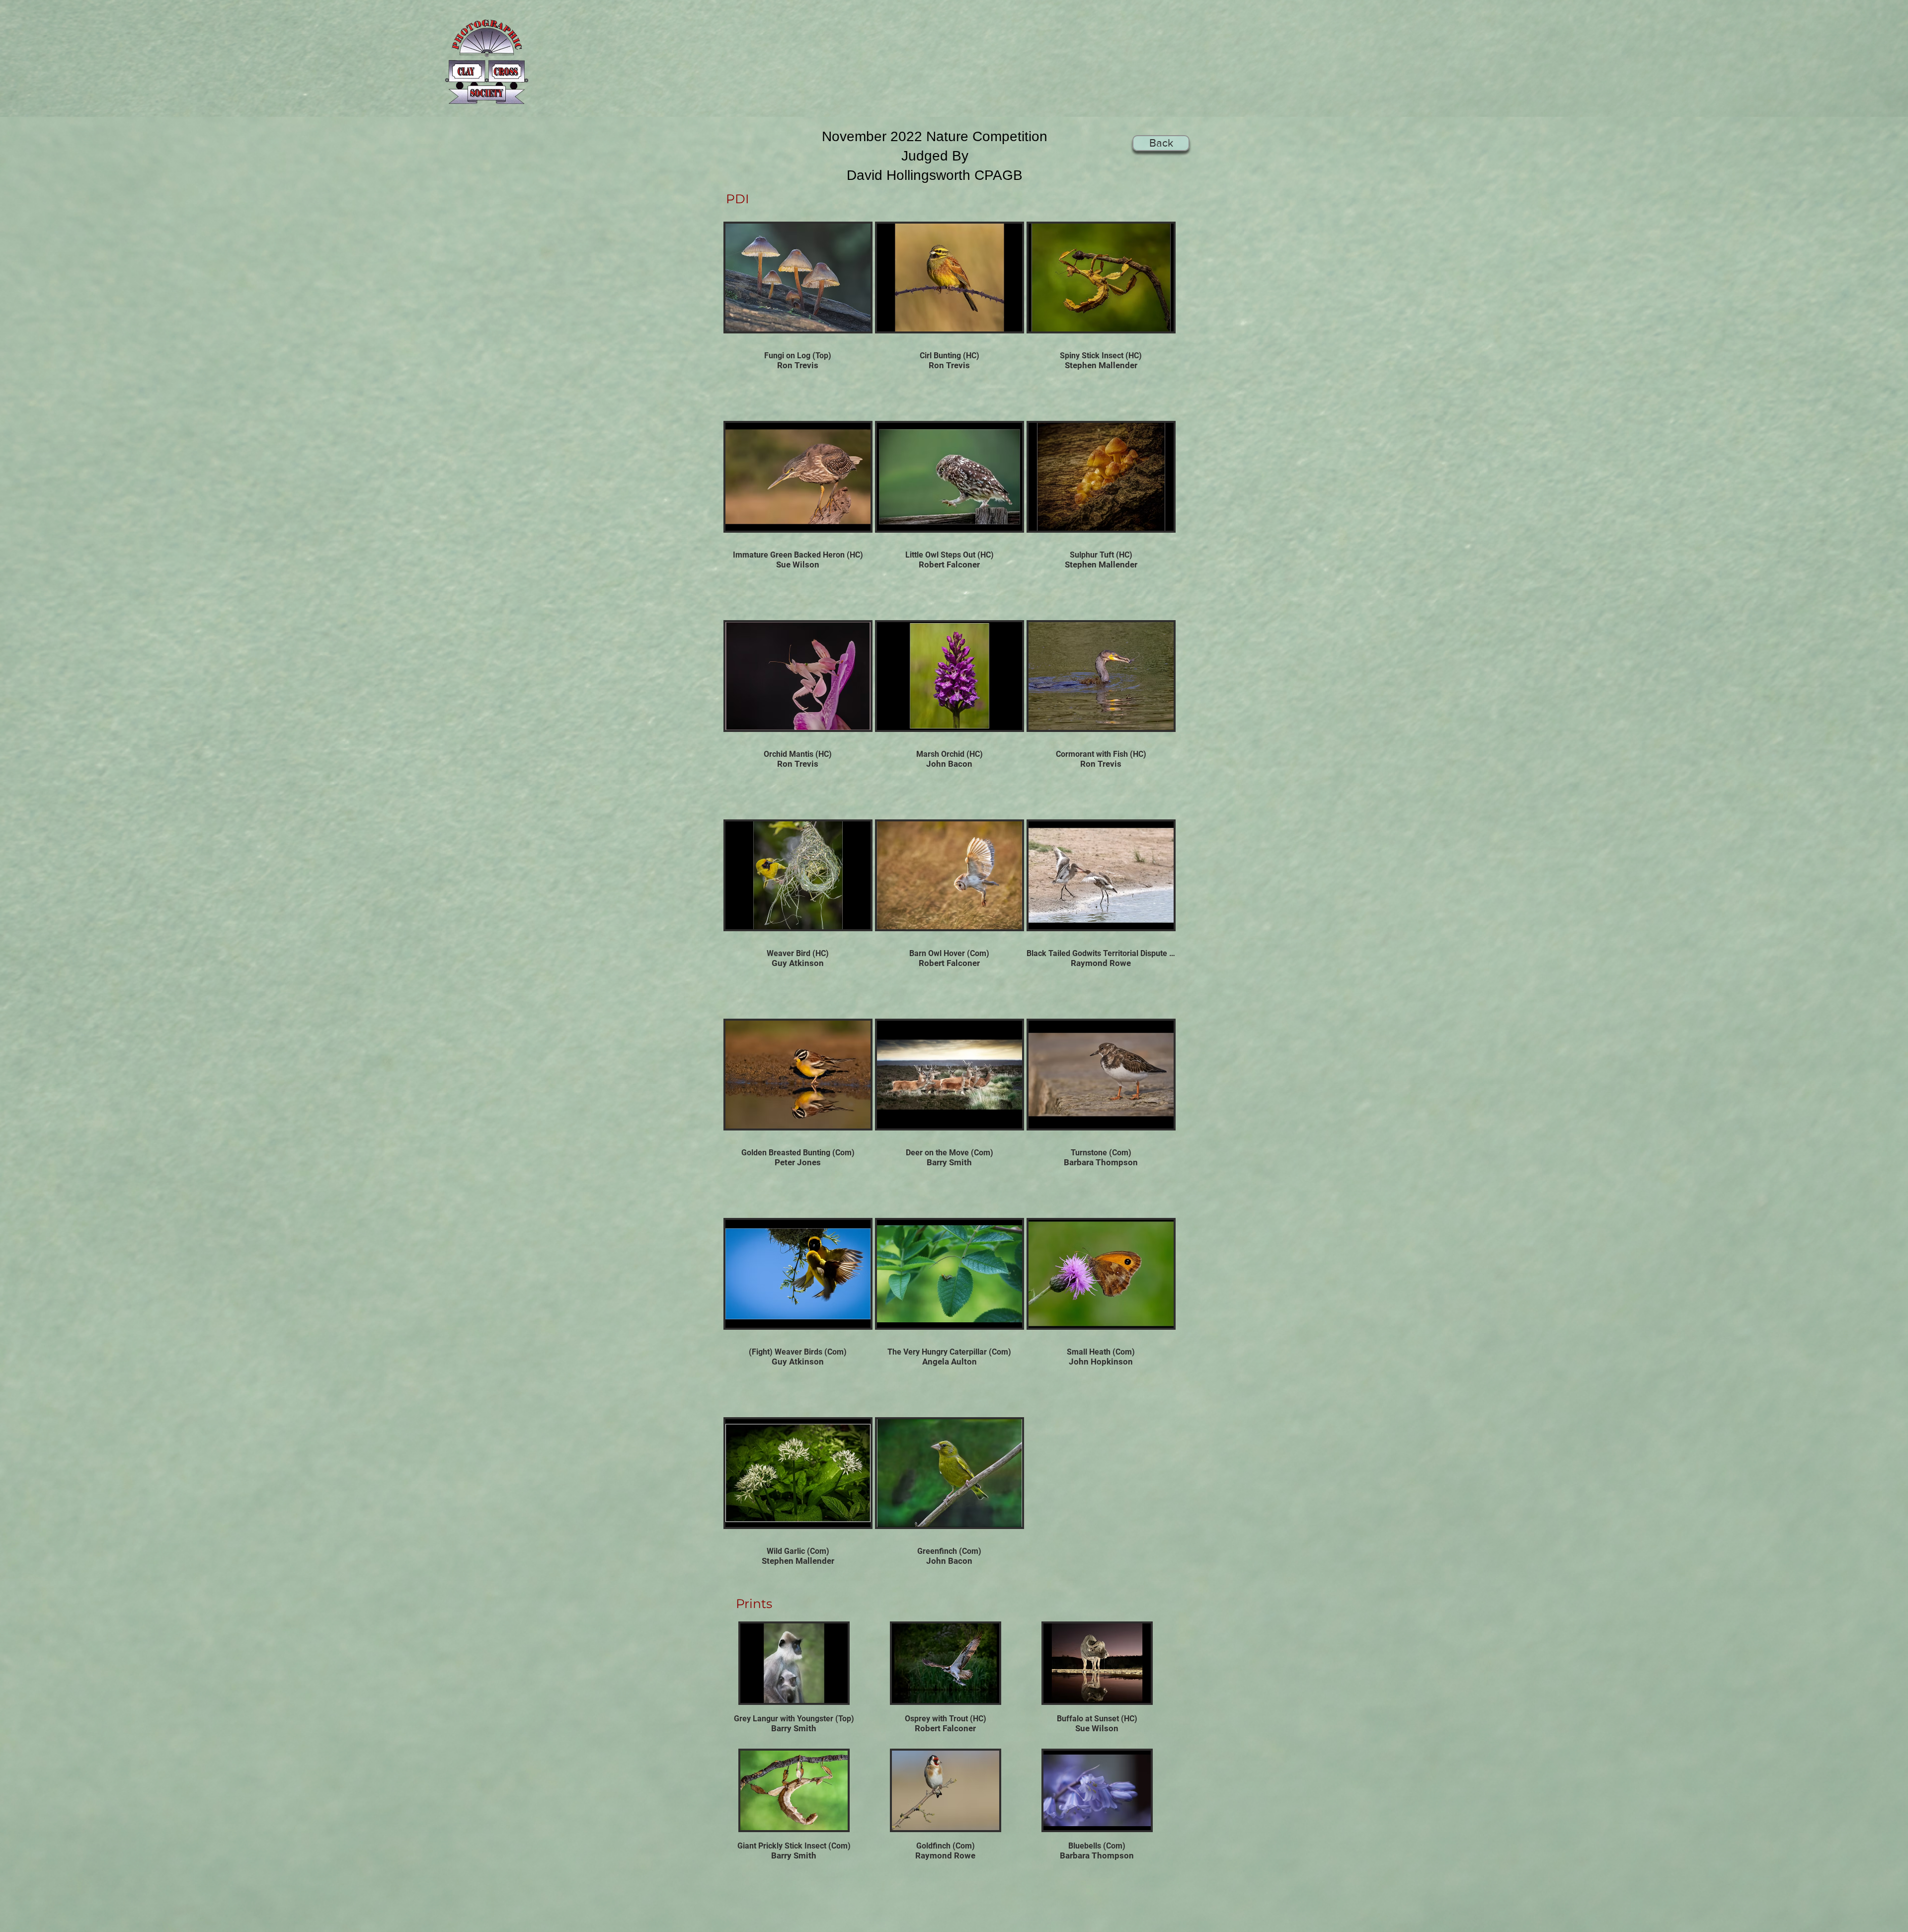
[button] (798, 305)
